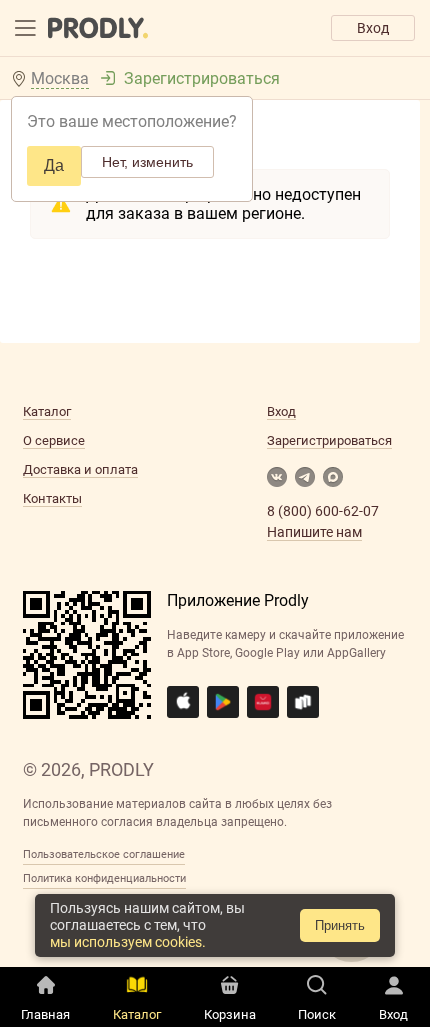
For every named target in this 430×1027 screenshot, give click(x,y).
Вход (373, 28)
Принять (340, 925)
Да (54, 165)
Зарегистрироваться (202, 78)
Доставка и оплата (80, 469)
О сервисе (54, 440)
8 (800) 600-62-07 (323, 511)
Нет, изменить (147, 162)
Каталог (47, 411)
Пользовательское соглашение (104, 854)
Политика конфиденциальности (104, 878)
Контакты (52, 498)
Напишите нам (314, 532)
